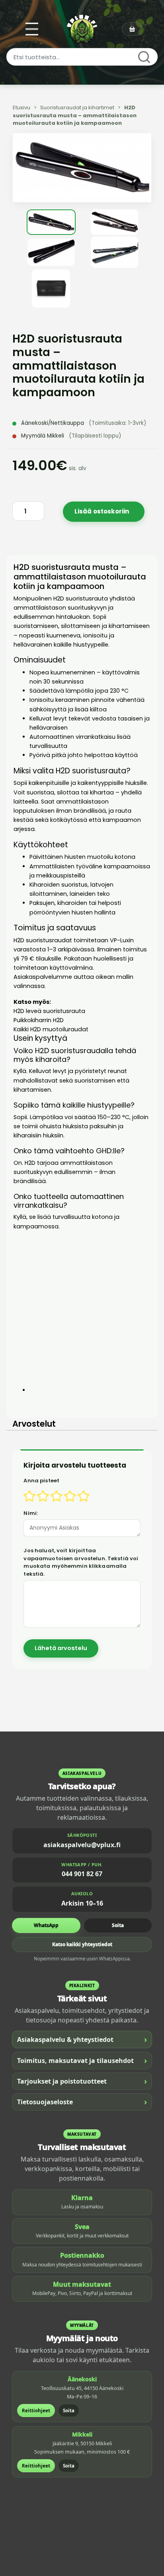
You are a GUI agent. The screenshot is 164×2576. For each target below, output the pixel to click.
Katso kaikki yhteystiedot (82, 1944)
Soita (118, 1925)
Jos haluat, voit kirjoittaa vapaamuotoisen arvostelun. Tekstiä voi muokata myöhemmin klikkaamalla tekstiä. (81, 1562)
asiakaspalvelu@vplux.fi (82, 1845)
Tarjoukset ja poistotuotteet (82, 2081)
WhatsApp (46, 1925)
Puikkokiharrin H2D (39, 1020)
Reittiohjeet (36, 2410)
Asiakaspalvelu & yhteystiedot (82, 2039)
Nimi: (31, 1513)
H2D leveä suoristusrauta (49, 1011)
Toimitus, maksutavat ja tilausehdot (82, 2060)
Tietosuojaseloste (82, 2102)
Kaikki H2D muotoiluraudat (51, 1029)
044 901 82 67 (82, 1874)
